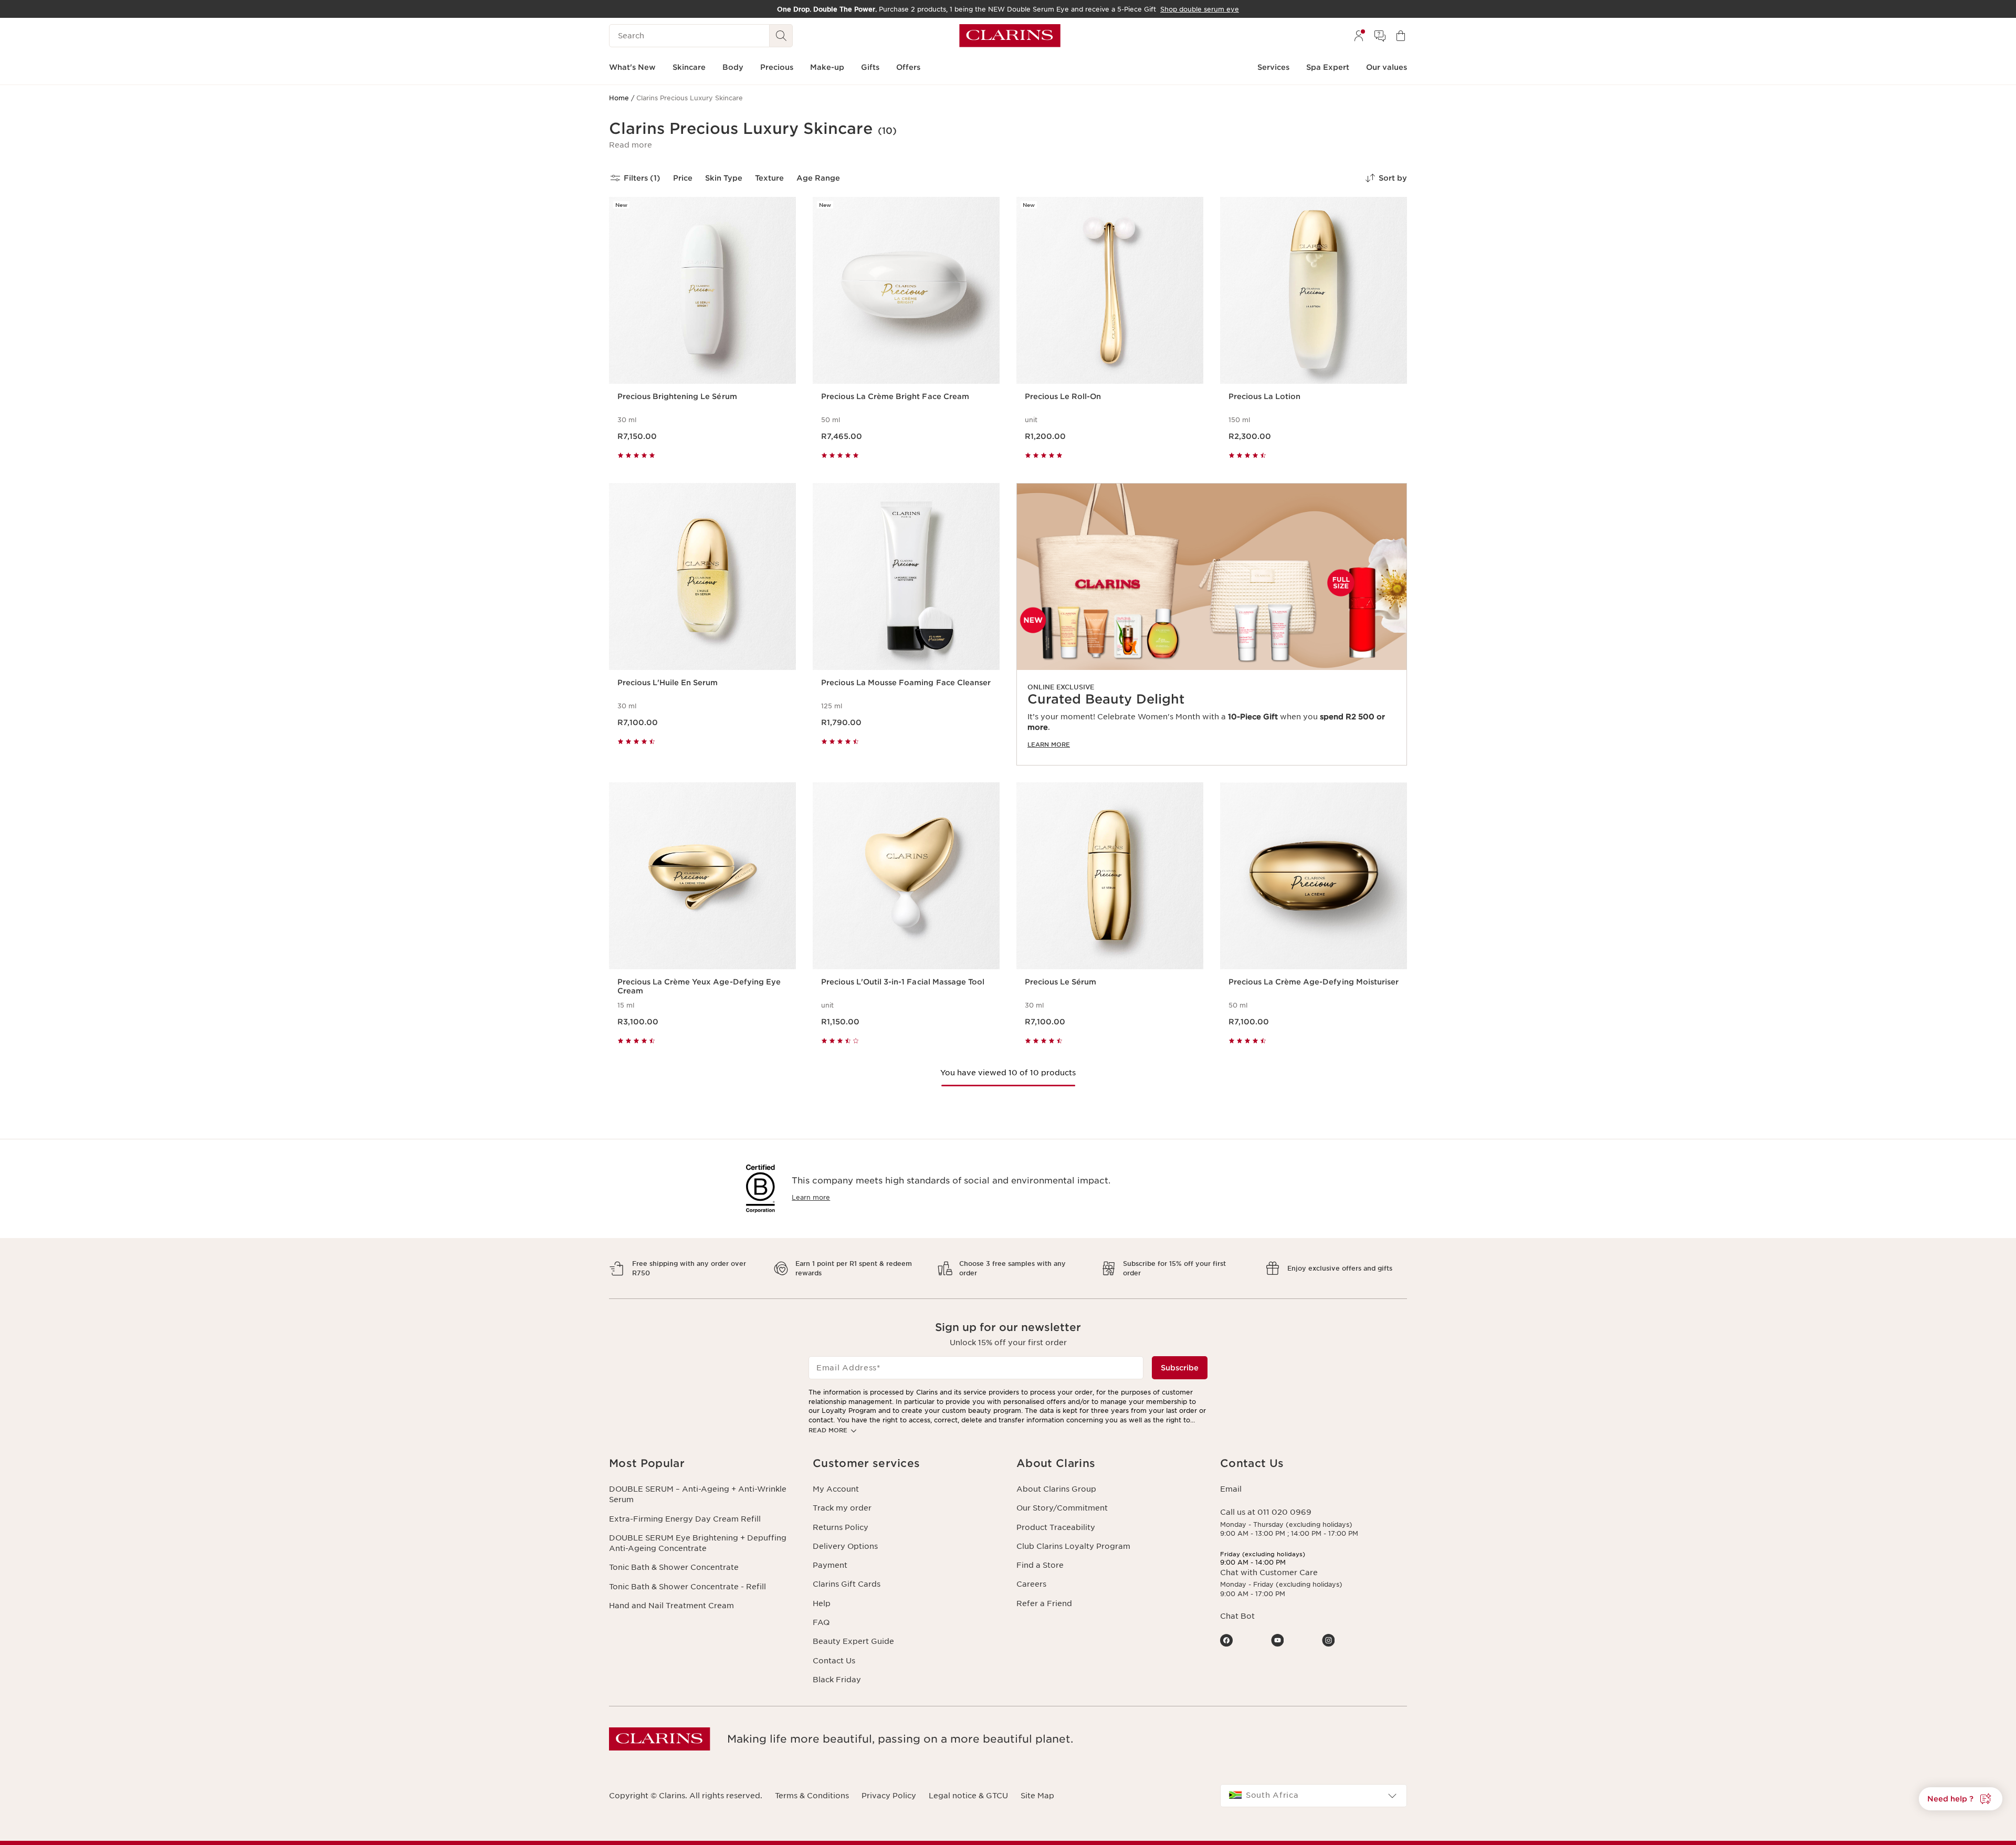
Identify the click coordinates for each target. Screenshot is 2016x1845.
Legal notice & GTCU (968, 1796)
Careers (1031, 1584)
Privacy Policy (889, 1796)
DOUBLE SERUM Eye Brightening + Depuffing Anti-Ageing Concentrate (698, 1543)
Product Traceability (1056, 1527)
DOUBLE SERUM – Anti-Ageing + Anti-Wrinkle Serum (698, 1494)
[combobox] (1314, 1796)
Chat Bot (1237, 1616)
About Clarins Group (1056, 1489)
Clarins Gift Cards (847, 1584)
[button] (631, 145)
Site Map (1037, 1796)
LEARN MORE (1049, 745)
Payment (830, 1565)
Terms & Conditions (812, 1796)
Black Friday (837, 1680)
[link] (1212, 624)
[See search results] (781, 36)
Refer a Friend (1044, 1603)
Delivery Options (845, 1546)
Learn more (811, 1197)
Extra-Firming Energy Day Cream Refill (685, 1519)
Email (1231, 1489)
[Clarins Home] (1010, 36)
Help (822, 1603)
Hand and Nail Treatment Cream (671, 1606)
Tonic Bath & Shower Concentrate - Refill (687, 1587)
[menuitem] (1359, 36)
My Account (836, 1489)
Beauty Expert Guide (853, 1641)
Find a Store (1040, 1565)
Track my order (842, 1508)
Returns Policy (841, 1527)
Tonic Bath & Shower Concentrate (674, 1567)
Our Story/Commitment (1062, 1508)
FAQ (821, 1622)
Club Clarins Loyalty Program (1073, 1546)
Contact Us (834, 1661)
